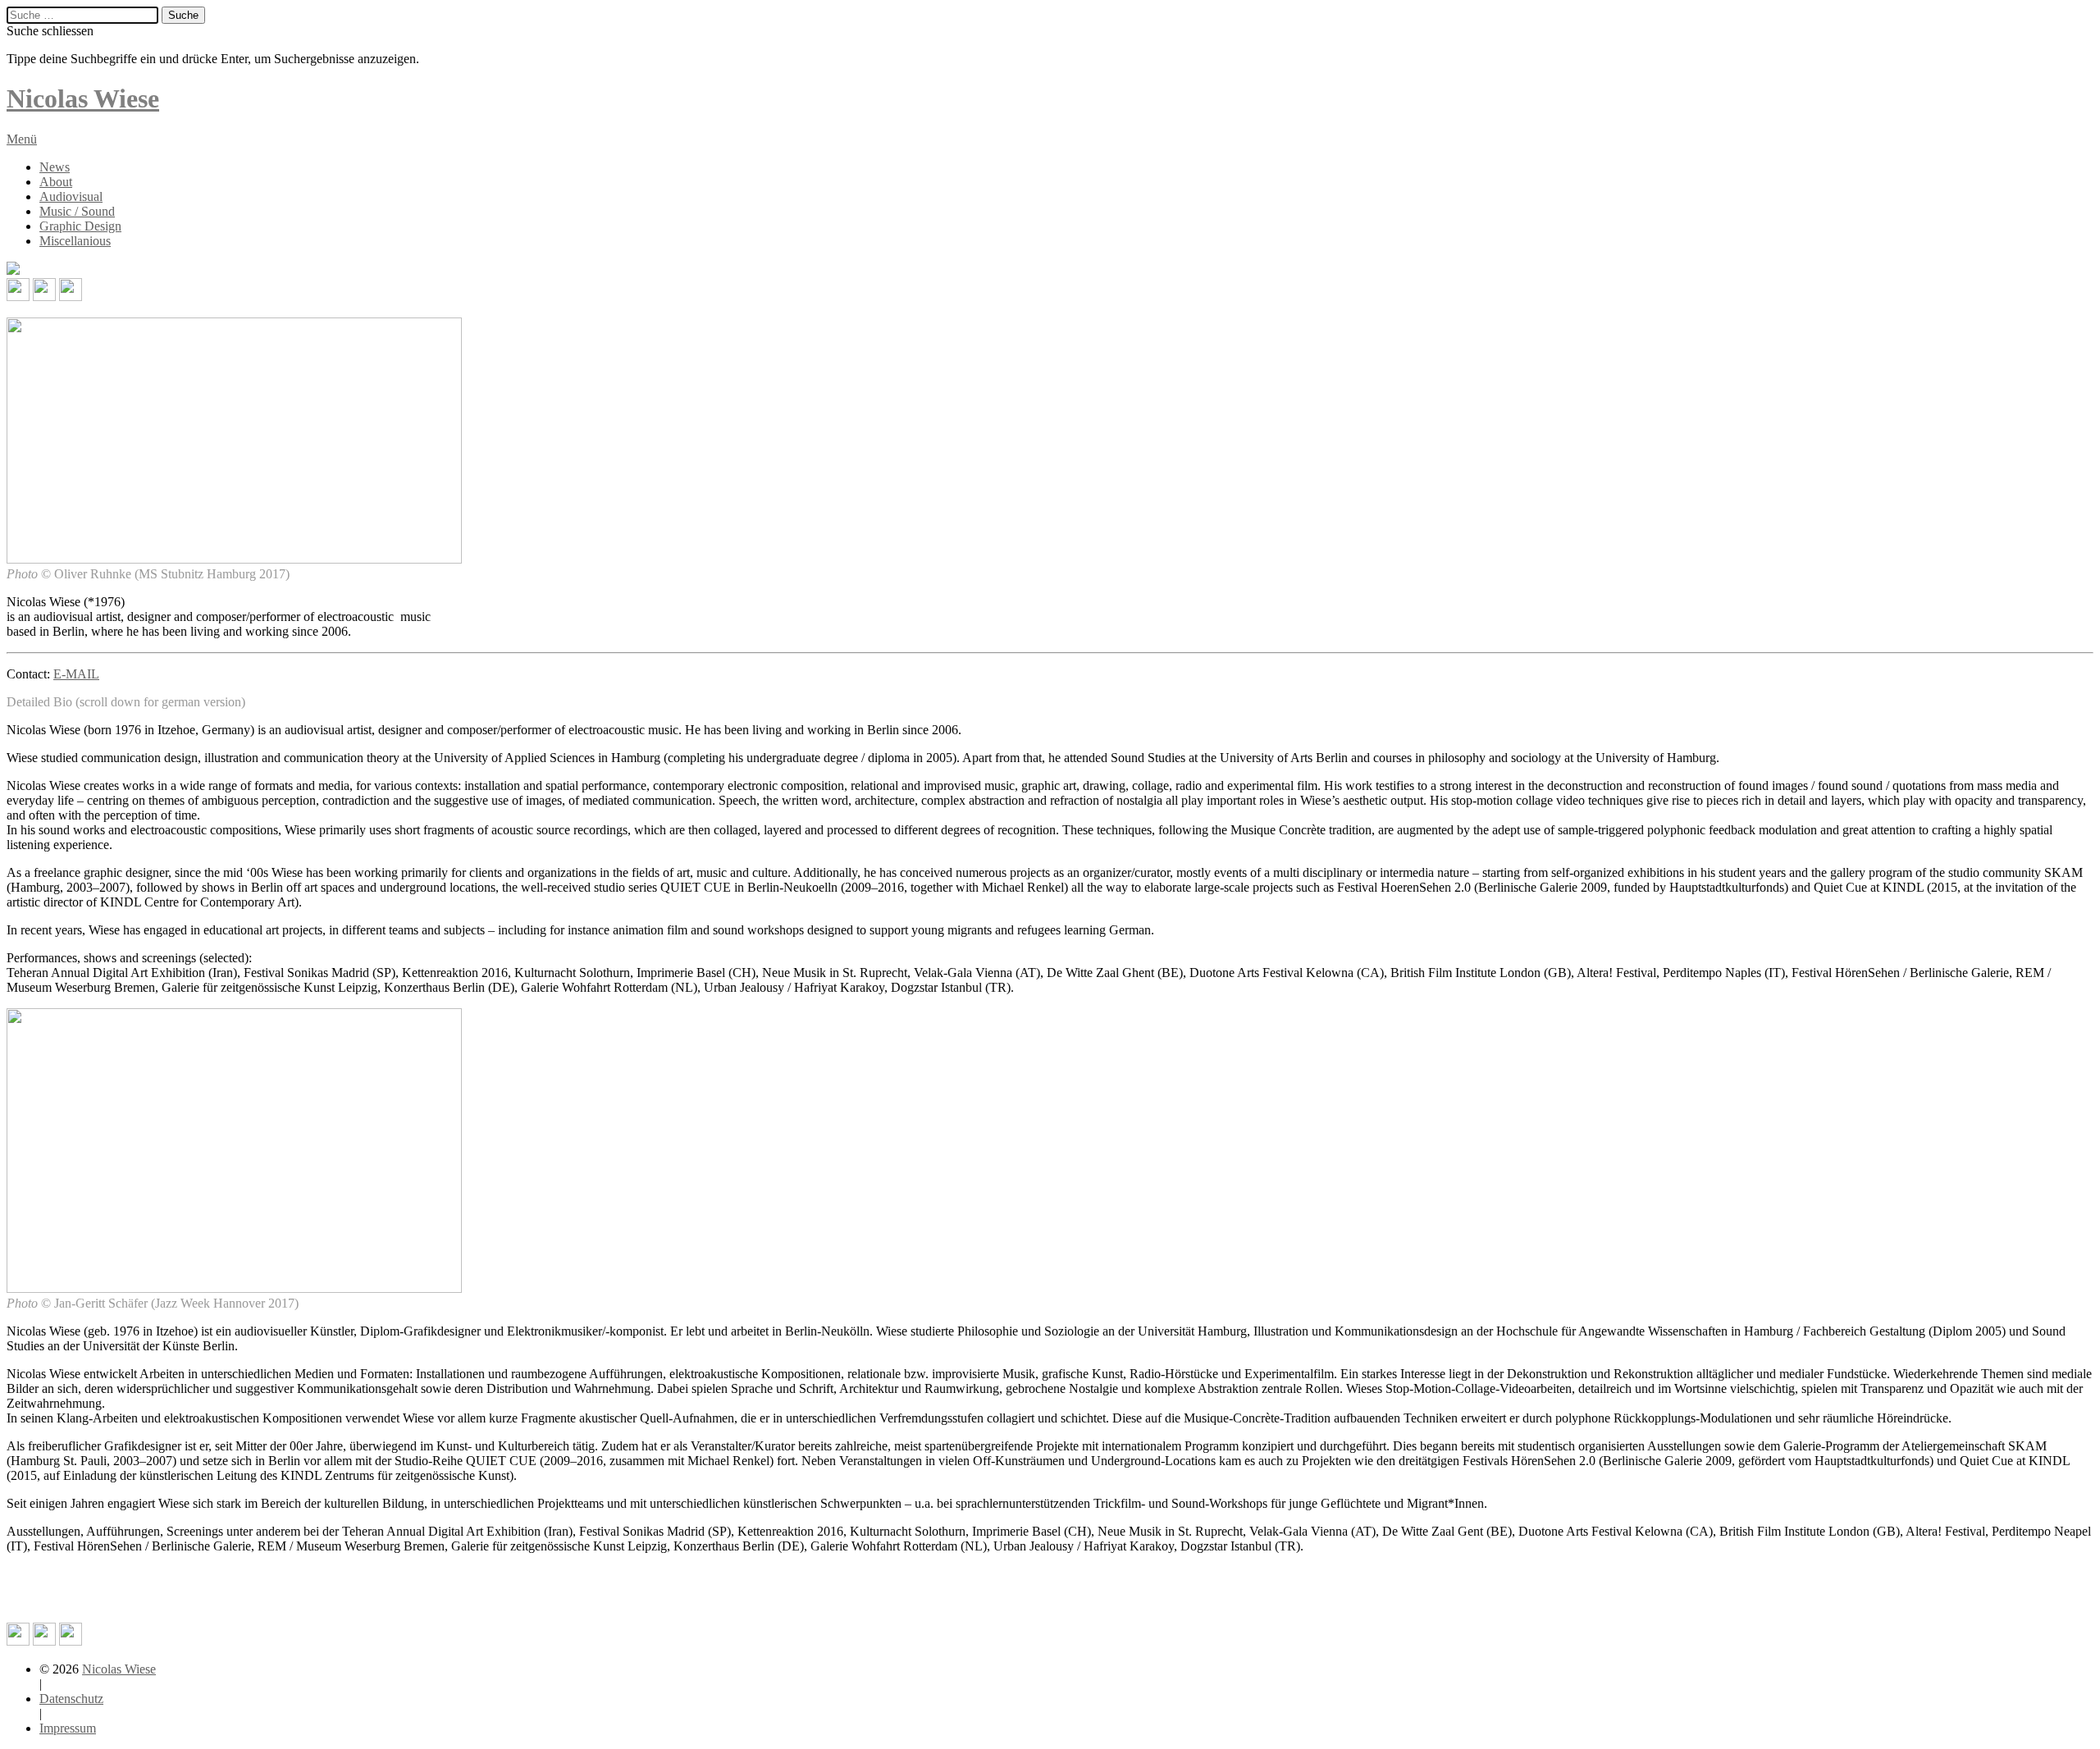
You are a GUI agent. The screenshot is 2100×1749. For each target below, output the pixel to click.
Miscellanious (75, 241)
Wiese (83, 98)
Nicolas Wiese (119, 1669)
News (55, 167)
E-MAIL (76, 674)
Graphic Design (80, 226)
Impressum (68, 1728)
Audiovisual (71, 196)
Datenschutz (71, 1699)
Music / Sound (77, 211)
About (56, 182)
